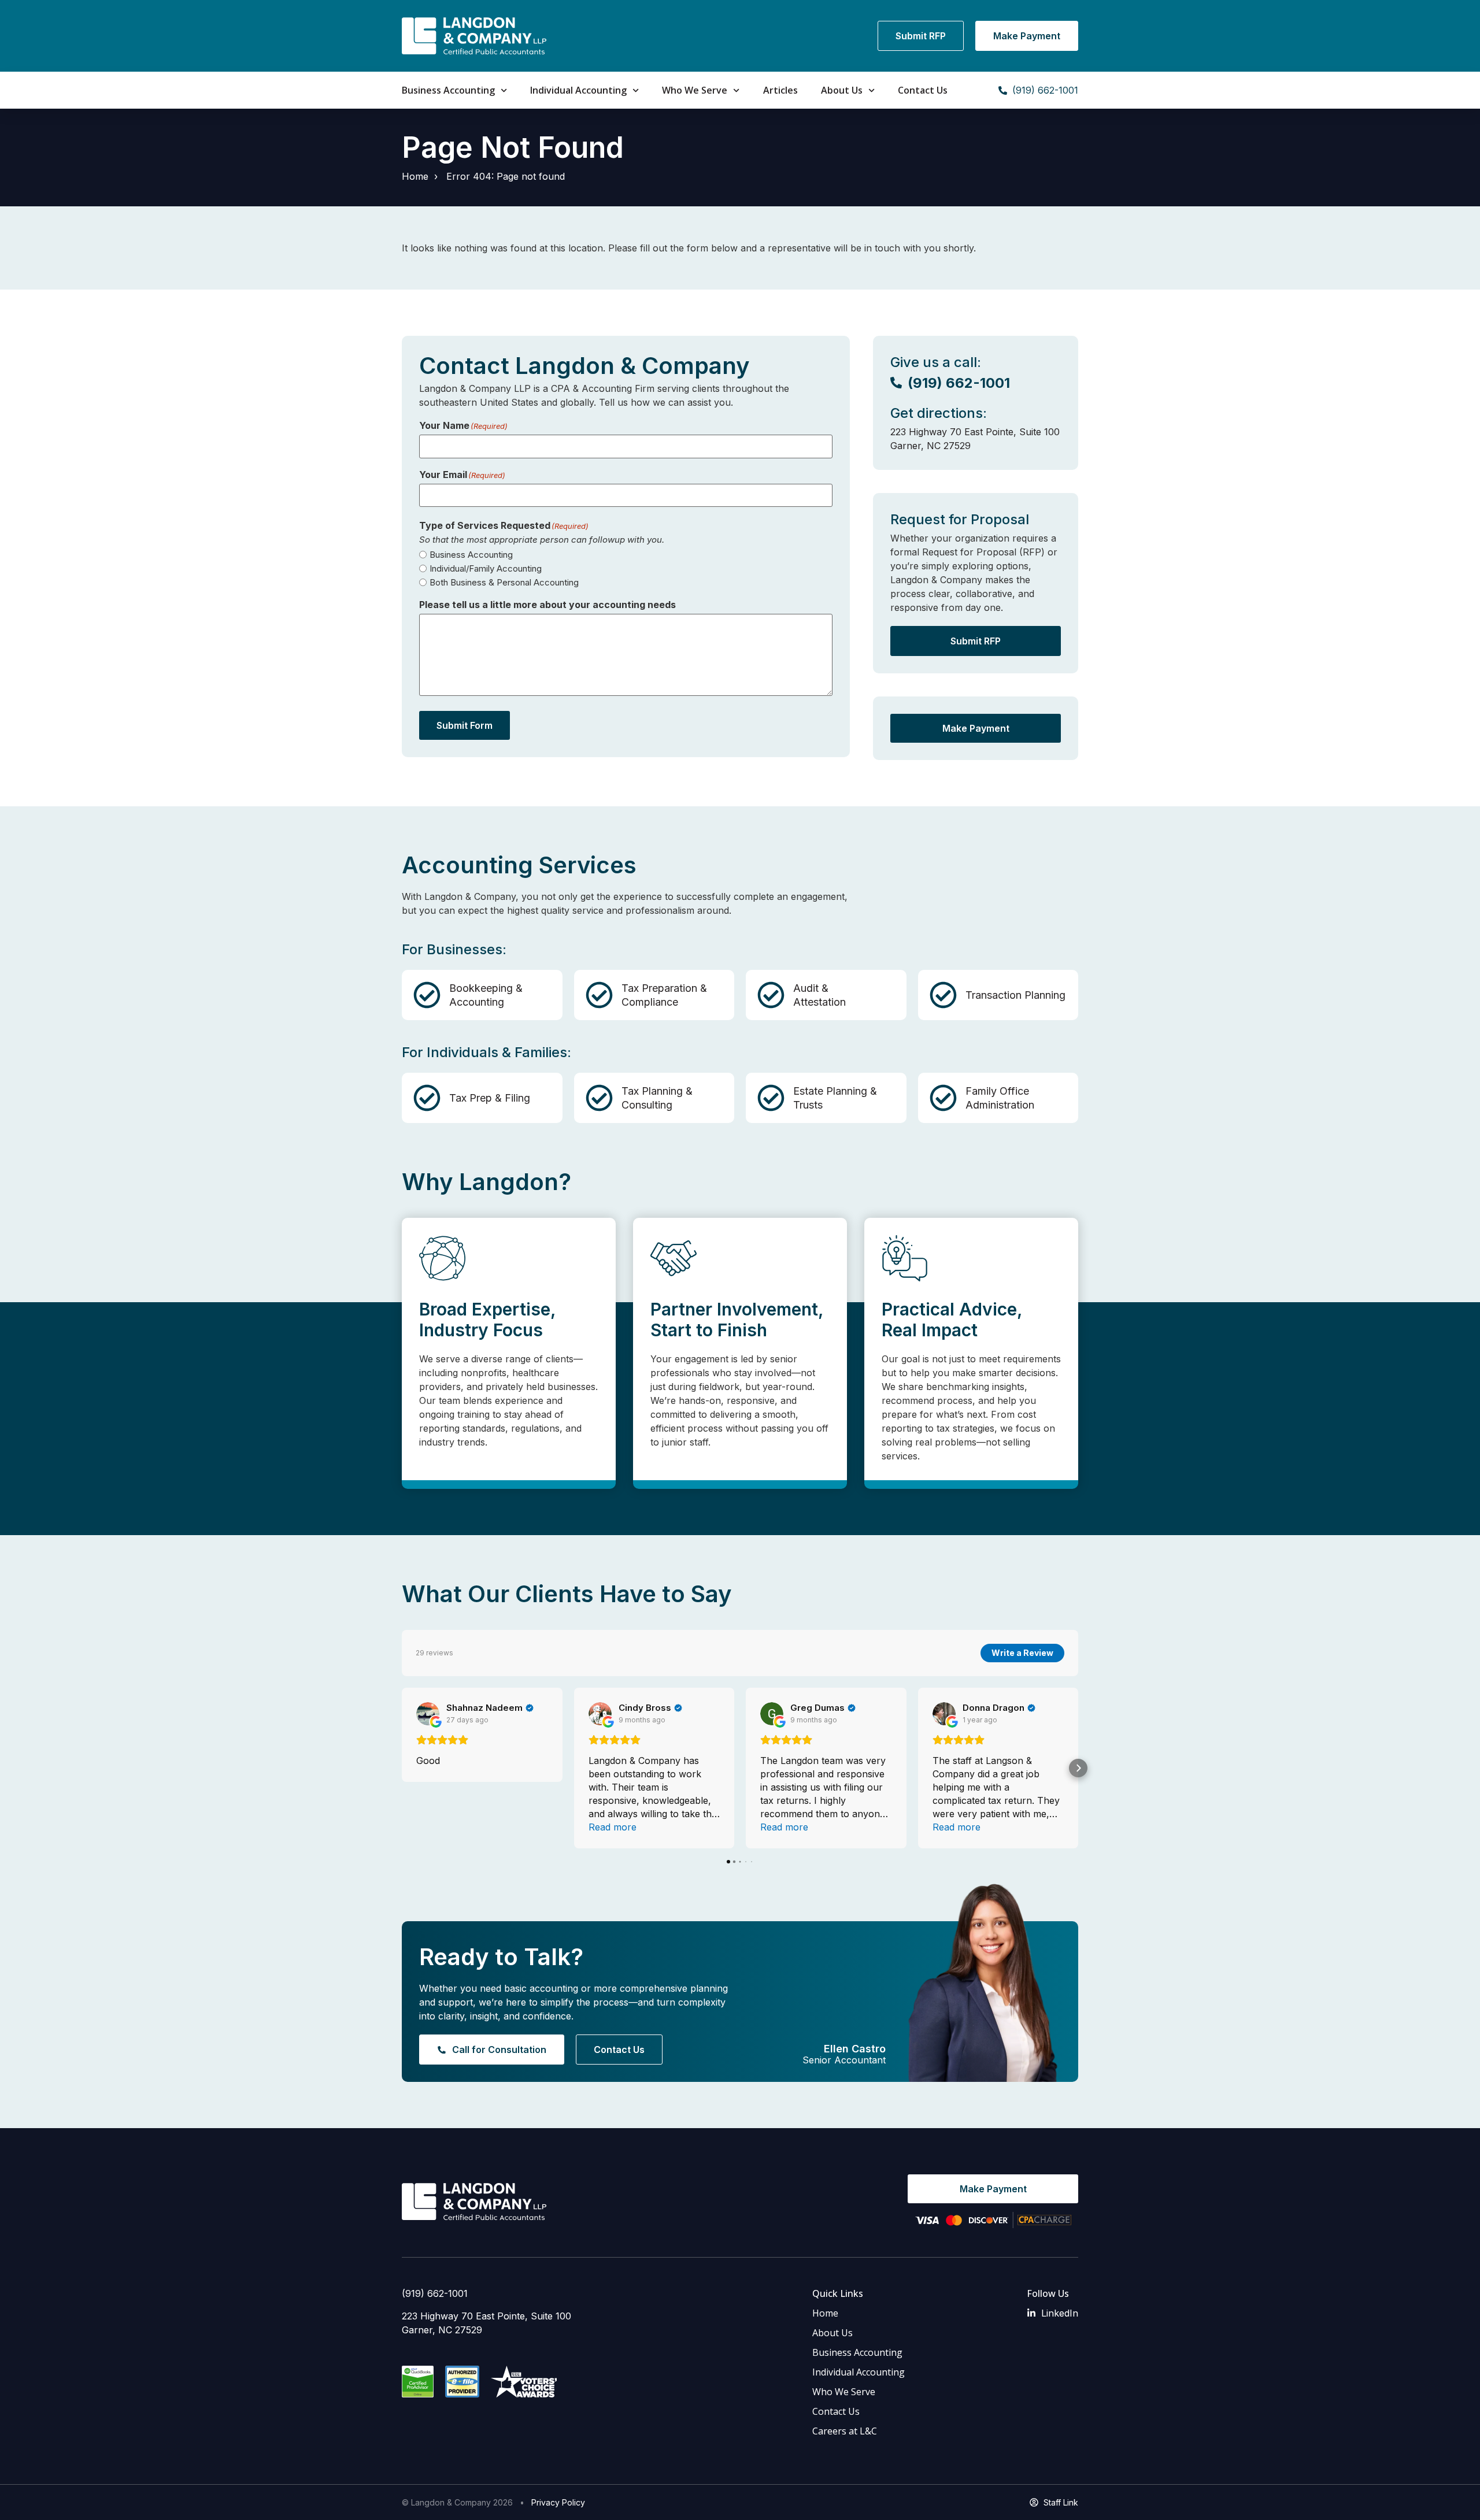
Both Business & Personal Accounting (504, 582)
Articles (780, 90)
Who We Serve (695, 90)
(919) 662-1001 (435, 2293)
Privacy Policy (558, 2502)
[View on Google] (428, 1714)
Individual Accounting (578, 90)
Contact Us (923, 90)
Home (415, 176)
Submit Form (465, 725)
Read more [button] (613, 1827)
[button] (402, 1768)
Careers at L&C (845, 2431)
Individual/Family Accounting (486, 568)
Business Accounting (448, 90)
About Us (842, 90)
